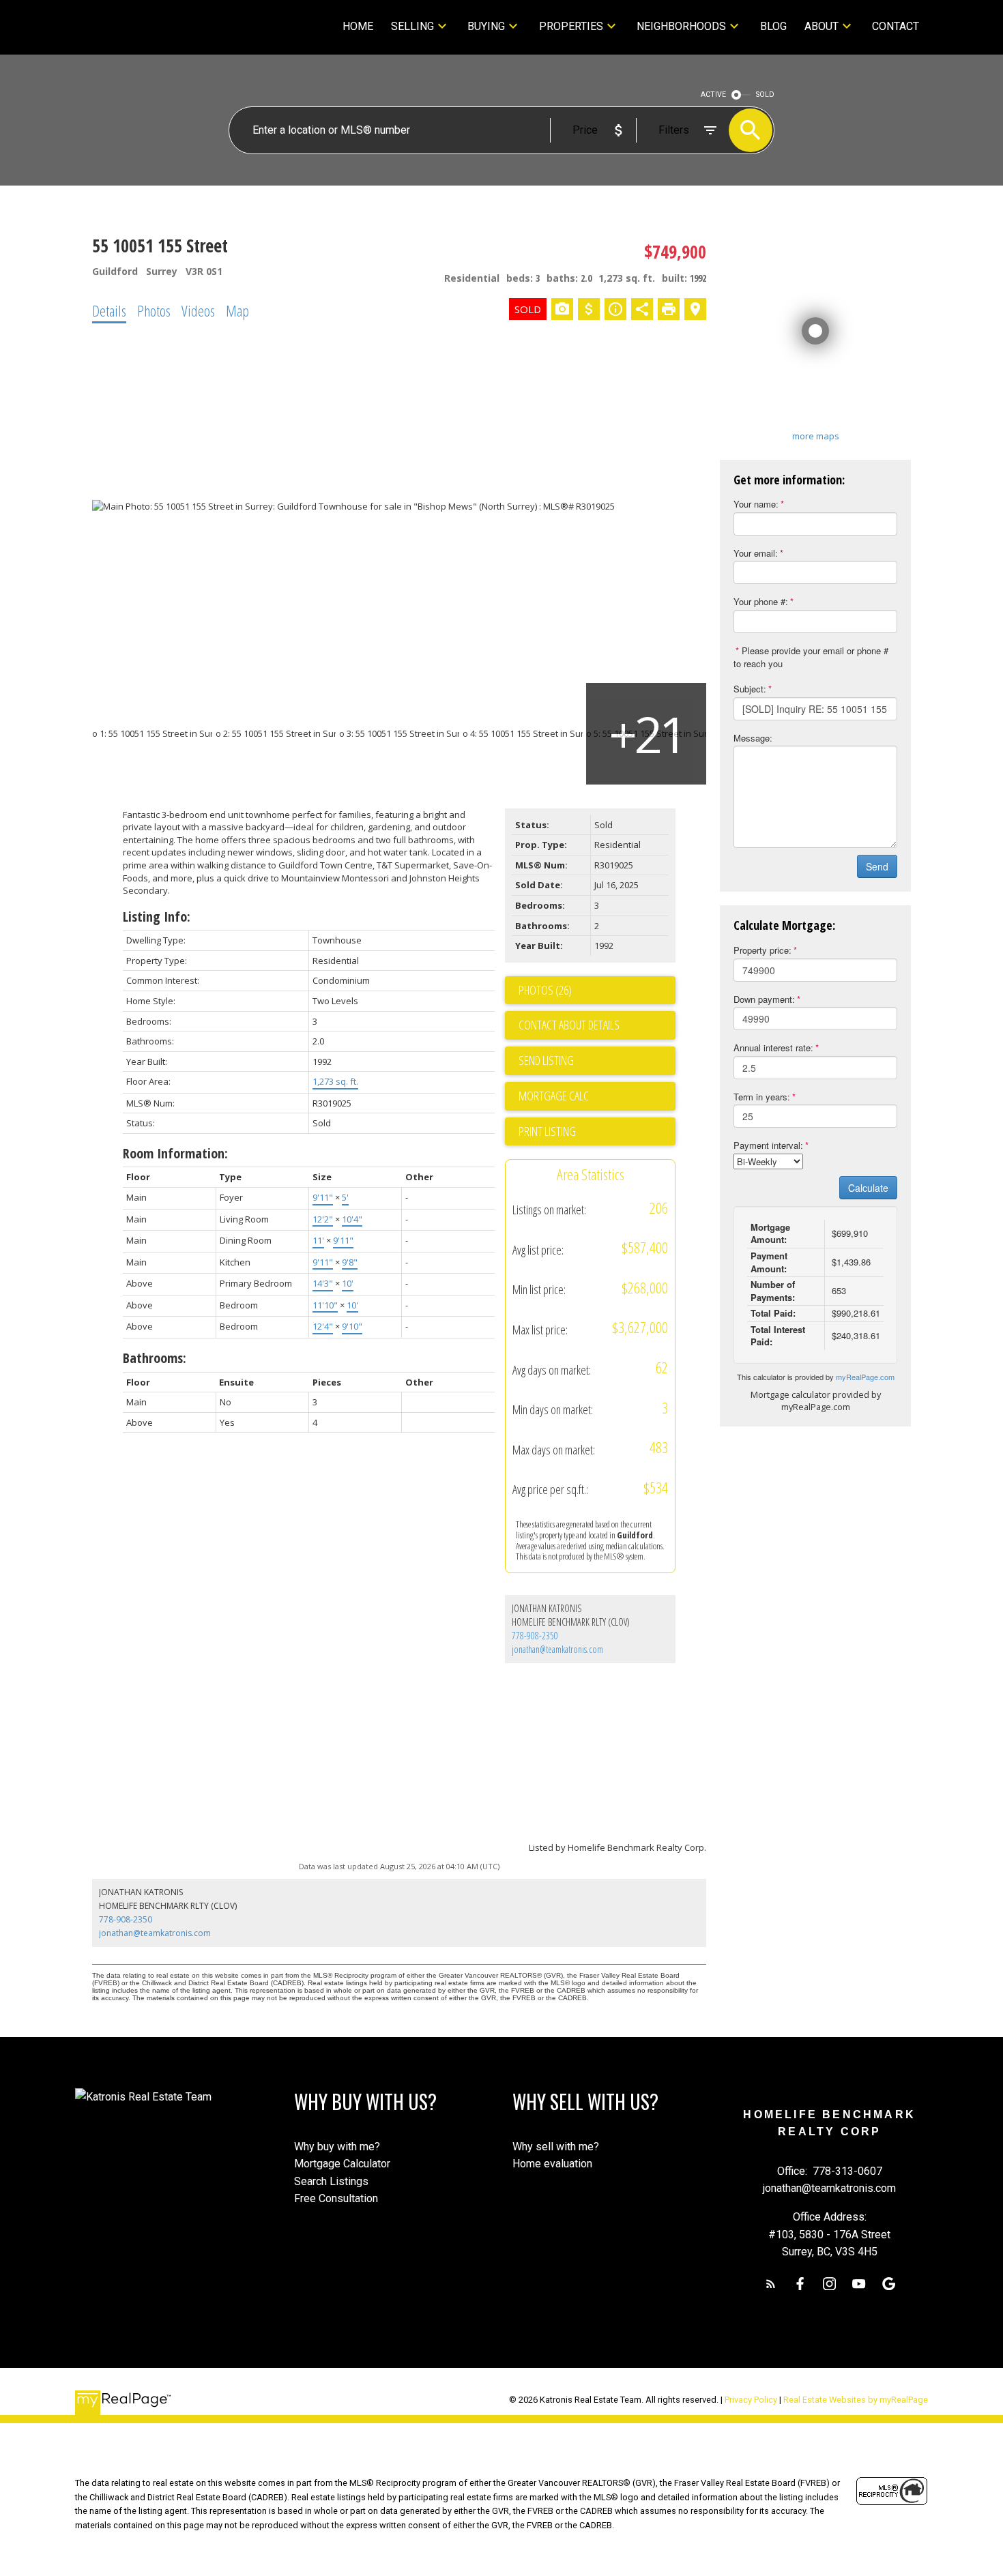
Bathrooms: (155, 1358)
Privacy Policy (751, 2400)
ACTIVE (713, 94)
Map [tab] (237, 310)
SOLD (765, 94)
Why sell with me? (556, 2147)
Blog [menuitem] (773, 26)
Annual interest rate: (773, 1048)
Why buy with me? (337, 2147)
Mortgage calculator (597, 1096)
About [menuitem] (822, 26)
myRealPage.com (865, 1377)
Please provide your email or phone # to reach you (811, 657)
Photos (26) (545, 990)
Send (877, 866)
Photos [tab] (154, 310)
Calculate (868, 1188)
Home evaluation (552, 2164)
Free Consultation (336, 2198)
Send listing (546, 1060)
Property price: (762, 950)
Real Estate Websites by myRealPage (856, 2400)
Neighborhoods (681, 26)
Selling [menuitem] (412, 26)
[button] (771, 2284)
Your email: (756, 553)
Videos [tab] (198, 310)
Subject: (750, 689)
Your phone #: (761, 601)
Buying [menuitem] (486, 26)
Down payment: (764, 999)
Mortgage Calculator (342, 2164)
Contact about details (569, 1025)
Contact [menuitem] (896, 26)
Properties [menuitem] (571, 26)
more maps (816, 436)
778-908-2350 (535, 1636)
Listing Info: (157, 917)
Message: (753, 738)
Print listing (547, 1131)
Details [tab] (109, 310)
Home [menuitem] (358, 26)
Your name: (756, 504)
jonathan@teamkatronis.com (557, 1649)
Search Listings (331, 2181)
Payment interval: (768, 1145)
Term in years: (762, 1097)
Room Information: (175, 1153)
